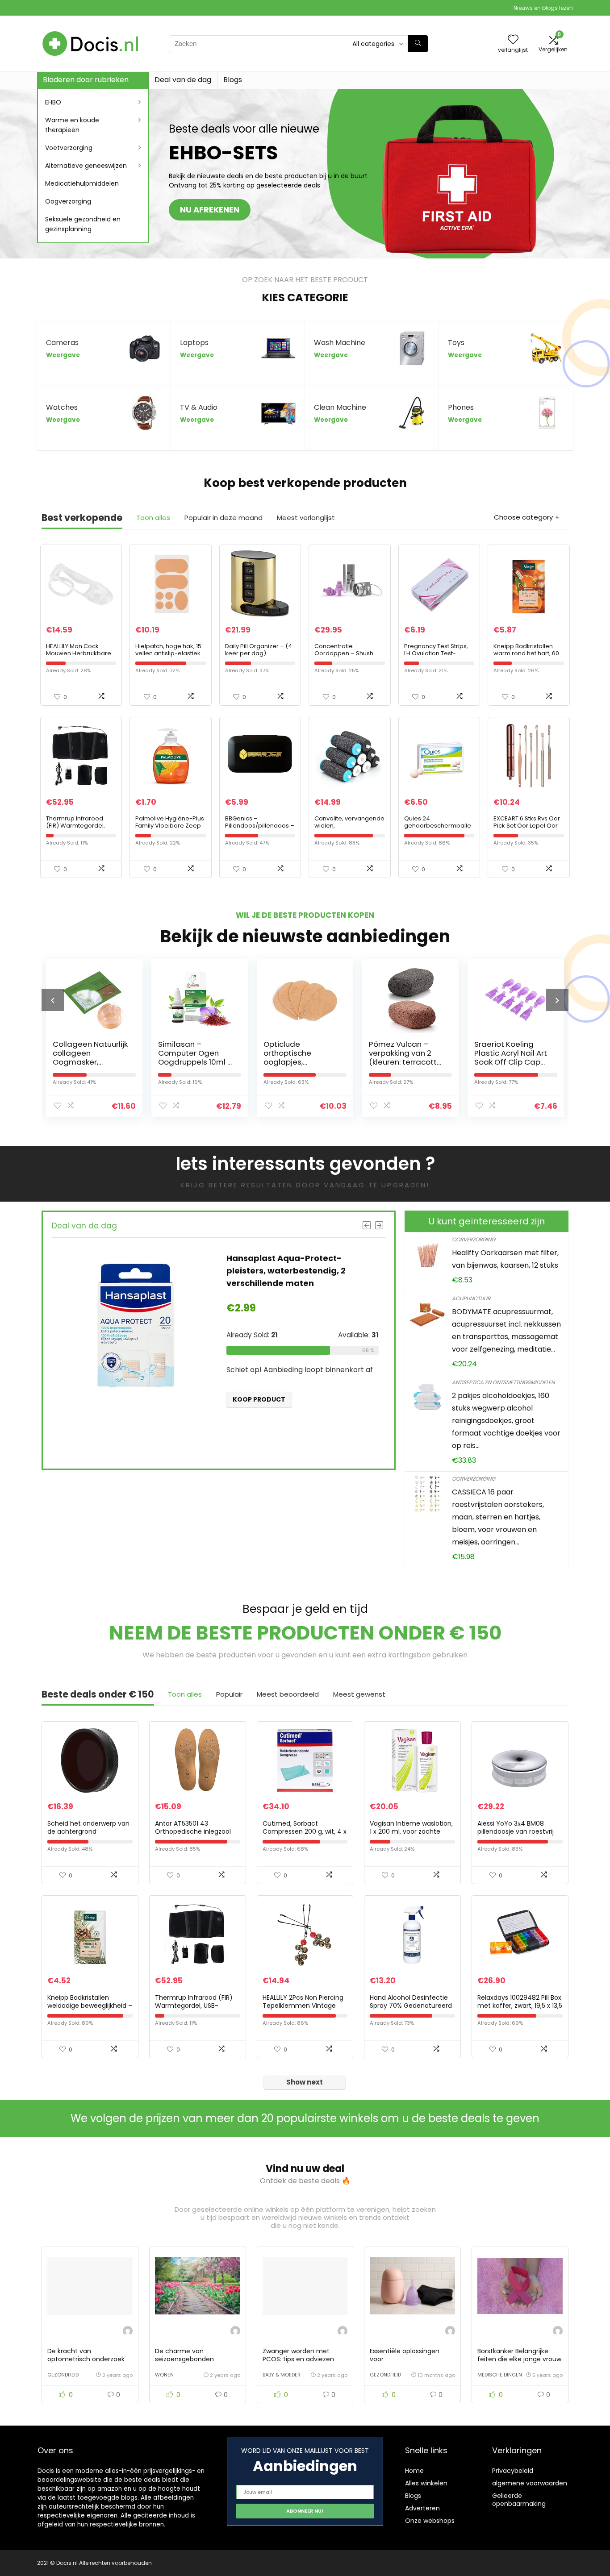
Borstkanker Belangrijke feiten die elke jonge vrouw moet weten (519, 2359)
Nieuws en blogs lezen (543, 8)
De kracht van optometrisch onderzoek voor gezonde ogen (86, 2359)
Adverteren (422, 2508)
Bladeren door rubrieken (86, 80)
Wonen (164, 2375)
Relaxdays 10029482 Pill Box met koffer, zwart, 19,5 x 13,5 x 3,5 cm (520, 2006)
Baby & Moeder (282, 2375)
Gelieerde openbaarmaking (519, 2500)
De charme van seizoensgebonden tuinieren (184, 2359)
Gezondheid (63, 2375)
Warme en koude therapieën (72, 125)
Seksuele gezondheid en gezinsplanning (83, 224)
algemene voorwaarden (530, 2483)
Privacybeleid (513, 2471)
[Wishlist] (513, 40)
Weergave (63, 355)
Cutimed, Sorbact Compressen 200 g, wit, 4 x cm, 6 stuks (305, 1831)
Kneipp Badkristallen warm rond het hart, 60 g (526, 653)
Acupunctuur (471, 1298)
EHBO (53, 102)
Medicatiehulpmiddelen (82, 183)
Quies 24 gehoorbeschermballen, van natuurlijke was (438, 826)
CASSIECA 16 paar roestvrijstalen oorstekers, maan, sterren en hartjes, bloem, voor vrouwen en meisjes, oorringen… (498, 1517)
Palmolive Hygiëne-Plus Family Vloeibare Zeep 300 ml (170, 826)
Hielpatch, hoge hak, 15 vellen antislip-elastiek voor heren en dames (168, 653)
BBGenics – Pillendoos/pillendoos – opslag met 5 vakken (260, 826)
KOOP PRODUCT (272, 1412)
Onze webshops (430, 2521)
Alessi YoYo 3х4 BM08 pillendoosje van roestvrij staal (516, 1831)
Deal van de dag (183, 80)
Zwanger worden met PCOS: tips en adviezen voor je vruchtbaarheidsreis (305, 2359)
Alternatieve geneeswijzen (86, 166)
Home (414, 2471)
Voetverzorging (69, 148)
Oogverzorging (68, 201)
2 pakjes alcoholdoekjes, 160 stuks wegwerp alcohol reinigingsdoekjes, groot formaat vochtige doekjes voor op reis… (506, 1421)
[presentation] (53, 1000)
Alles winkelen (426, 2483)
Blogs (233, 80)
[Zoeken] (418, 44)
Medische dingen (500, 2375)
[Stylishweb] (128, 2332)
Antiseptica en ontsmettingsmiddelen (503, 1382)
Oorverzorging (474, 1239)
